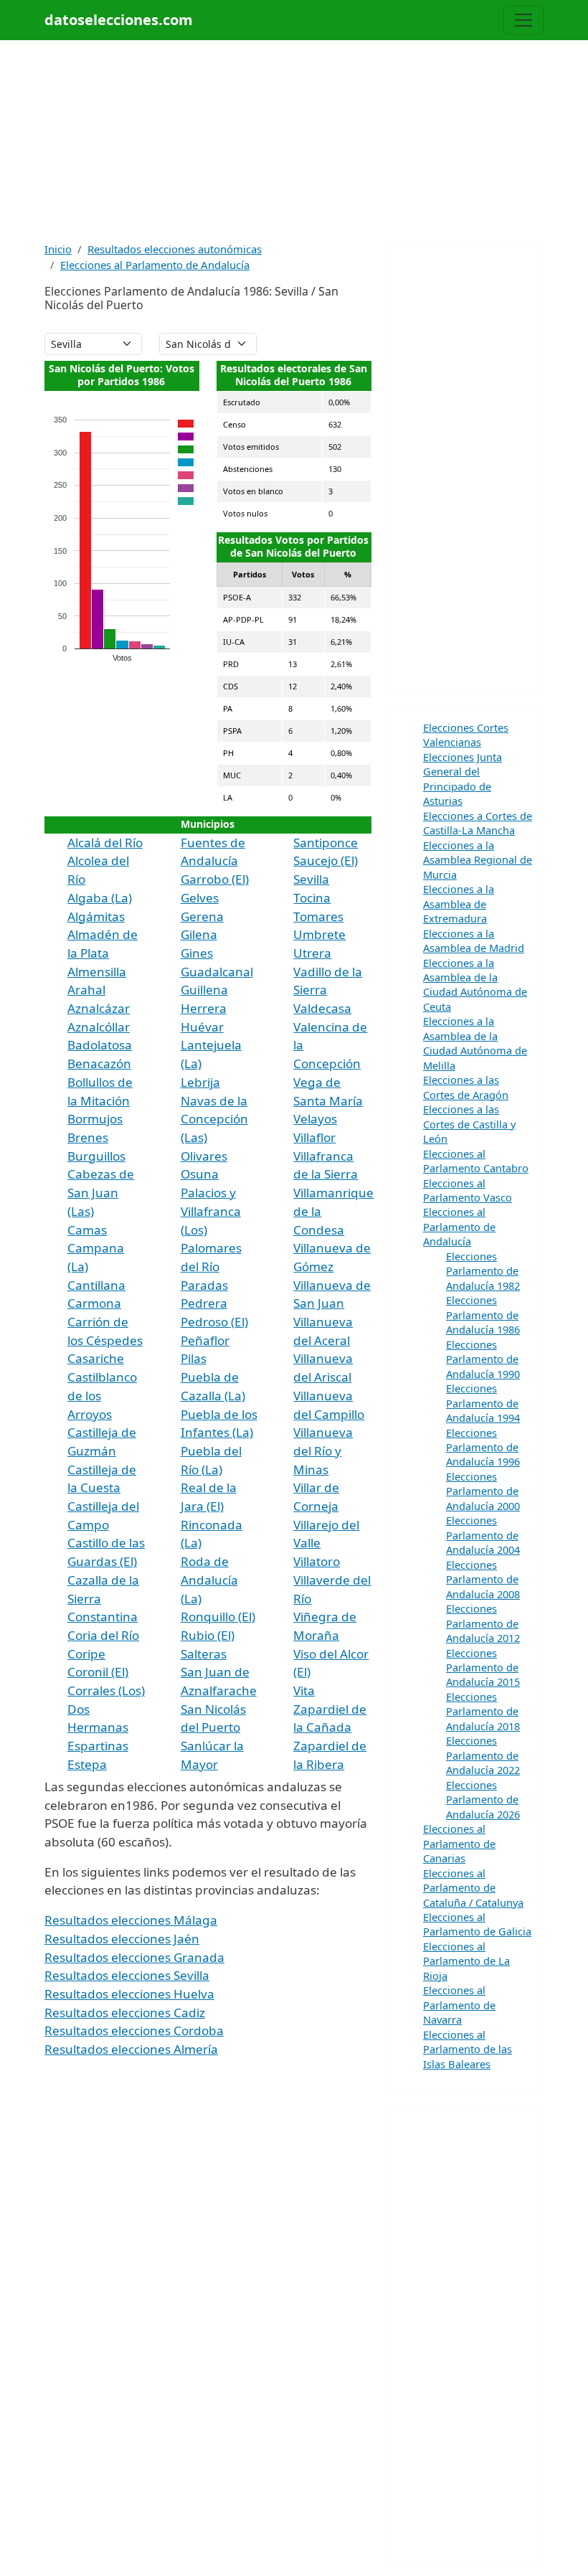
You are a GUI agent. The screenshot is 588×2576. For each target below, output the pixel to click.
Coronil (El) (98, 1672)
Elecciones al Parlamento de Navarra (459, 2005)
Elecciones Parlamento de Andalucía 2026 (483, 1799)
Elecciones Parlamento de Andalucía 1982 (483, 1271)
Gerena (202, 916)
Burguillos (96, 1156)
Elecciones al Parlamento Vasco (468, 1190)
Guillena (204, 990)
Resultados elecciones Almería (131, 2049)
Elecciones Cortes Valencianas (466, 735)
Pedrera (204, 1303)
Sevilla (311, 879)
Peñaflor (205, 1340)
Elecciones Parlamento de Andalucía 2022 (483, 1755)
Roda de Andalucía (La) (209, 1580)
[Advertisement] (294, 141)
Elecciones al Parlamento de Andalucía (155, 265)
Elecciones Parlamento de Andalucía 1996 (483, 1447)
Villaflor (314, 1137)
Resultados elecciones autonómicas (175, 249)
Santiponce (326, 843)
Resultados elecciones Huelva (129, 1994)
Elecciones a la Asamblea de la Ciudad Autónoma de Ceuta (475, 985)
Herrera (204, 1008)
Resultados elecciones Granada (134, 1957)
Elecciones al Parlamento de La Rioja (466, 1961)
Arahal (86, 990)
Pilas (194, 1358)
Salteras (204, 1654)
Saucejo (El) (326, 860)
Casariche (96, 1358)
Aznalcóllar (99, 1027)
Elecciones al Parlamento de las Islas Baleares (468, 2049)
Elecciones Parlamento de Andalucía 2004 (483, 1535)
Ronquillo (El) (218, 1617)
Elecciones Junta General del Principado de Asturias (463, 779)
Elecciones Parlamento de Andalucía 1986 (483, 1315)
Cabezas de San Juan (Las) (101, 1192)
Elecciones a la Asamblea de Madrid (474, 940)
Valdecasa (322, 1008)
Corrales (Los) (106, 1690)
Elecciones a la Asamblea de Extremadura (459, 904)
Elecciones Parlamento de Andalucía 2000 (483, 1491)
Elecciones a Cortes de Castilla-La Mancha (478, 823)
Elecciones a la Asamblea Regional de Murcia (478, 860)
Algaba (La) (100, 898)
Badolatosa (100, 1045)
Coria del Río (103, 1635)
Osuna (200, 1174)
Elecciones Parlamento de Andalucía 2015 (483, 1667)
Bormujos (95, 1119)
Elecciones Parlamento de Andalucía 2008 (483, 1579)
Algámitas (96, 916)
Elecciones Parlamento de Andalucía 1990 (483, 1359)
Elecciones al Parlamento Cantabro (476, 1161)
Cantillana (96, 1285)
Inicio (58, 249)
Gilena (199, 934)
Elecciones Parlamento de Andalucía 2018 (483, 1711)
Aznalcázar (99, 1008)
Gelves (200, 898)
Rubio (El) (208, 1635)
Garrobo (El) (215, 879)
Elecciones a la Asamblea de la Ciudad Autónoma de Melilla (475, 1043)
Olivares (204, 1156)
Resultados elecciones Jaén (122, 1939)
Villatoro (317, 1561)
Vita (304, 1690)
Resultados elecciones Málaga (131, 1920)
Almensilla (97, 972)
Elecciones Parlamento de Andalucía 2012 (483, 1623)
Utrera (312, 953)
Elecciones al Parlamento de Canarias (459, 1843)
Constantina (103, 1617)
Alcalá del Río (105, 843)
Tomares (318, 916)
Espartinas (98, 1746)
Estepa (87, 1764)
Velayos (315, 1119)
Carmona (94, 1303)
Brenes (88, 1137)
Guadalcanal (217, 972)
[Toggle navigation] (523, 20)
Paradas (204, 1285)
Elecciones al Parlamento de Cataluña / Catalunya (473, 1888)
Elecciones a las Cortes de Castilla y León (469, 1124)
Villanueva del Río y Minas (323, 1450)
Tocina (312, 898)
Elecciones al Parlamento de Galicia (477, 1924)
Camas (87, 1230)
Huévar (202, 1027)
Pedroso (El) (214, 1322)
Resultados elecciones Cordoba (134, 2030)
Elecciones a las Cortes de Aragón (466, 1087)
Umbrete (319, 934)
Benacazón (99, 1063)
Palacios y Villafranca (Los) (211, 1211)
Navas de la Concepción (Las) (214, 1119)
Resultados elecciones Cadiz (125, 2013)
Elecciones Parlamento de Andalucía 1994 (483, 1403)
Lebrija (200, 1082)
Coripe (86, 1654)
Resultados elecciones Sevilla (127, 1975)
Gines (197, 953)
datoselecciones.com (119, 20)
